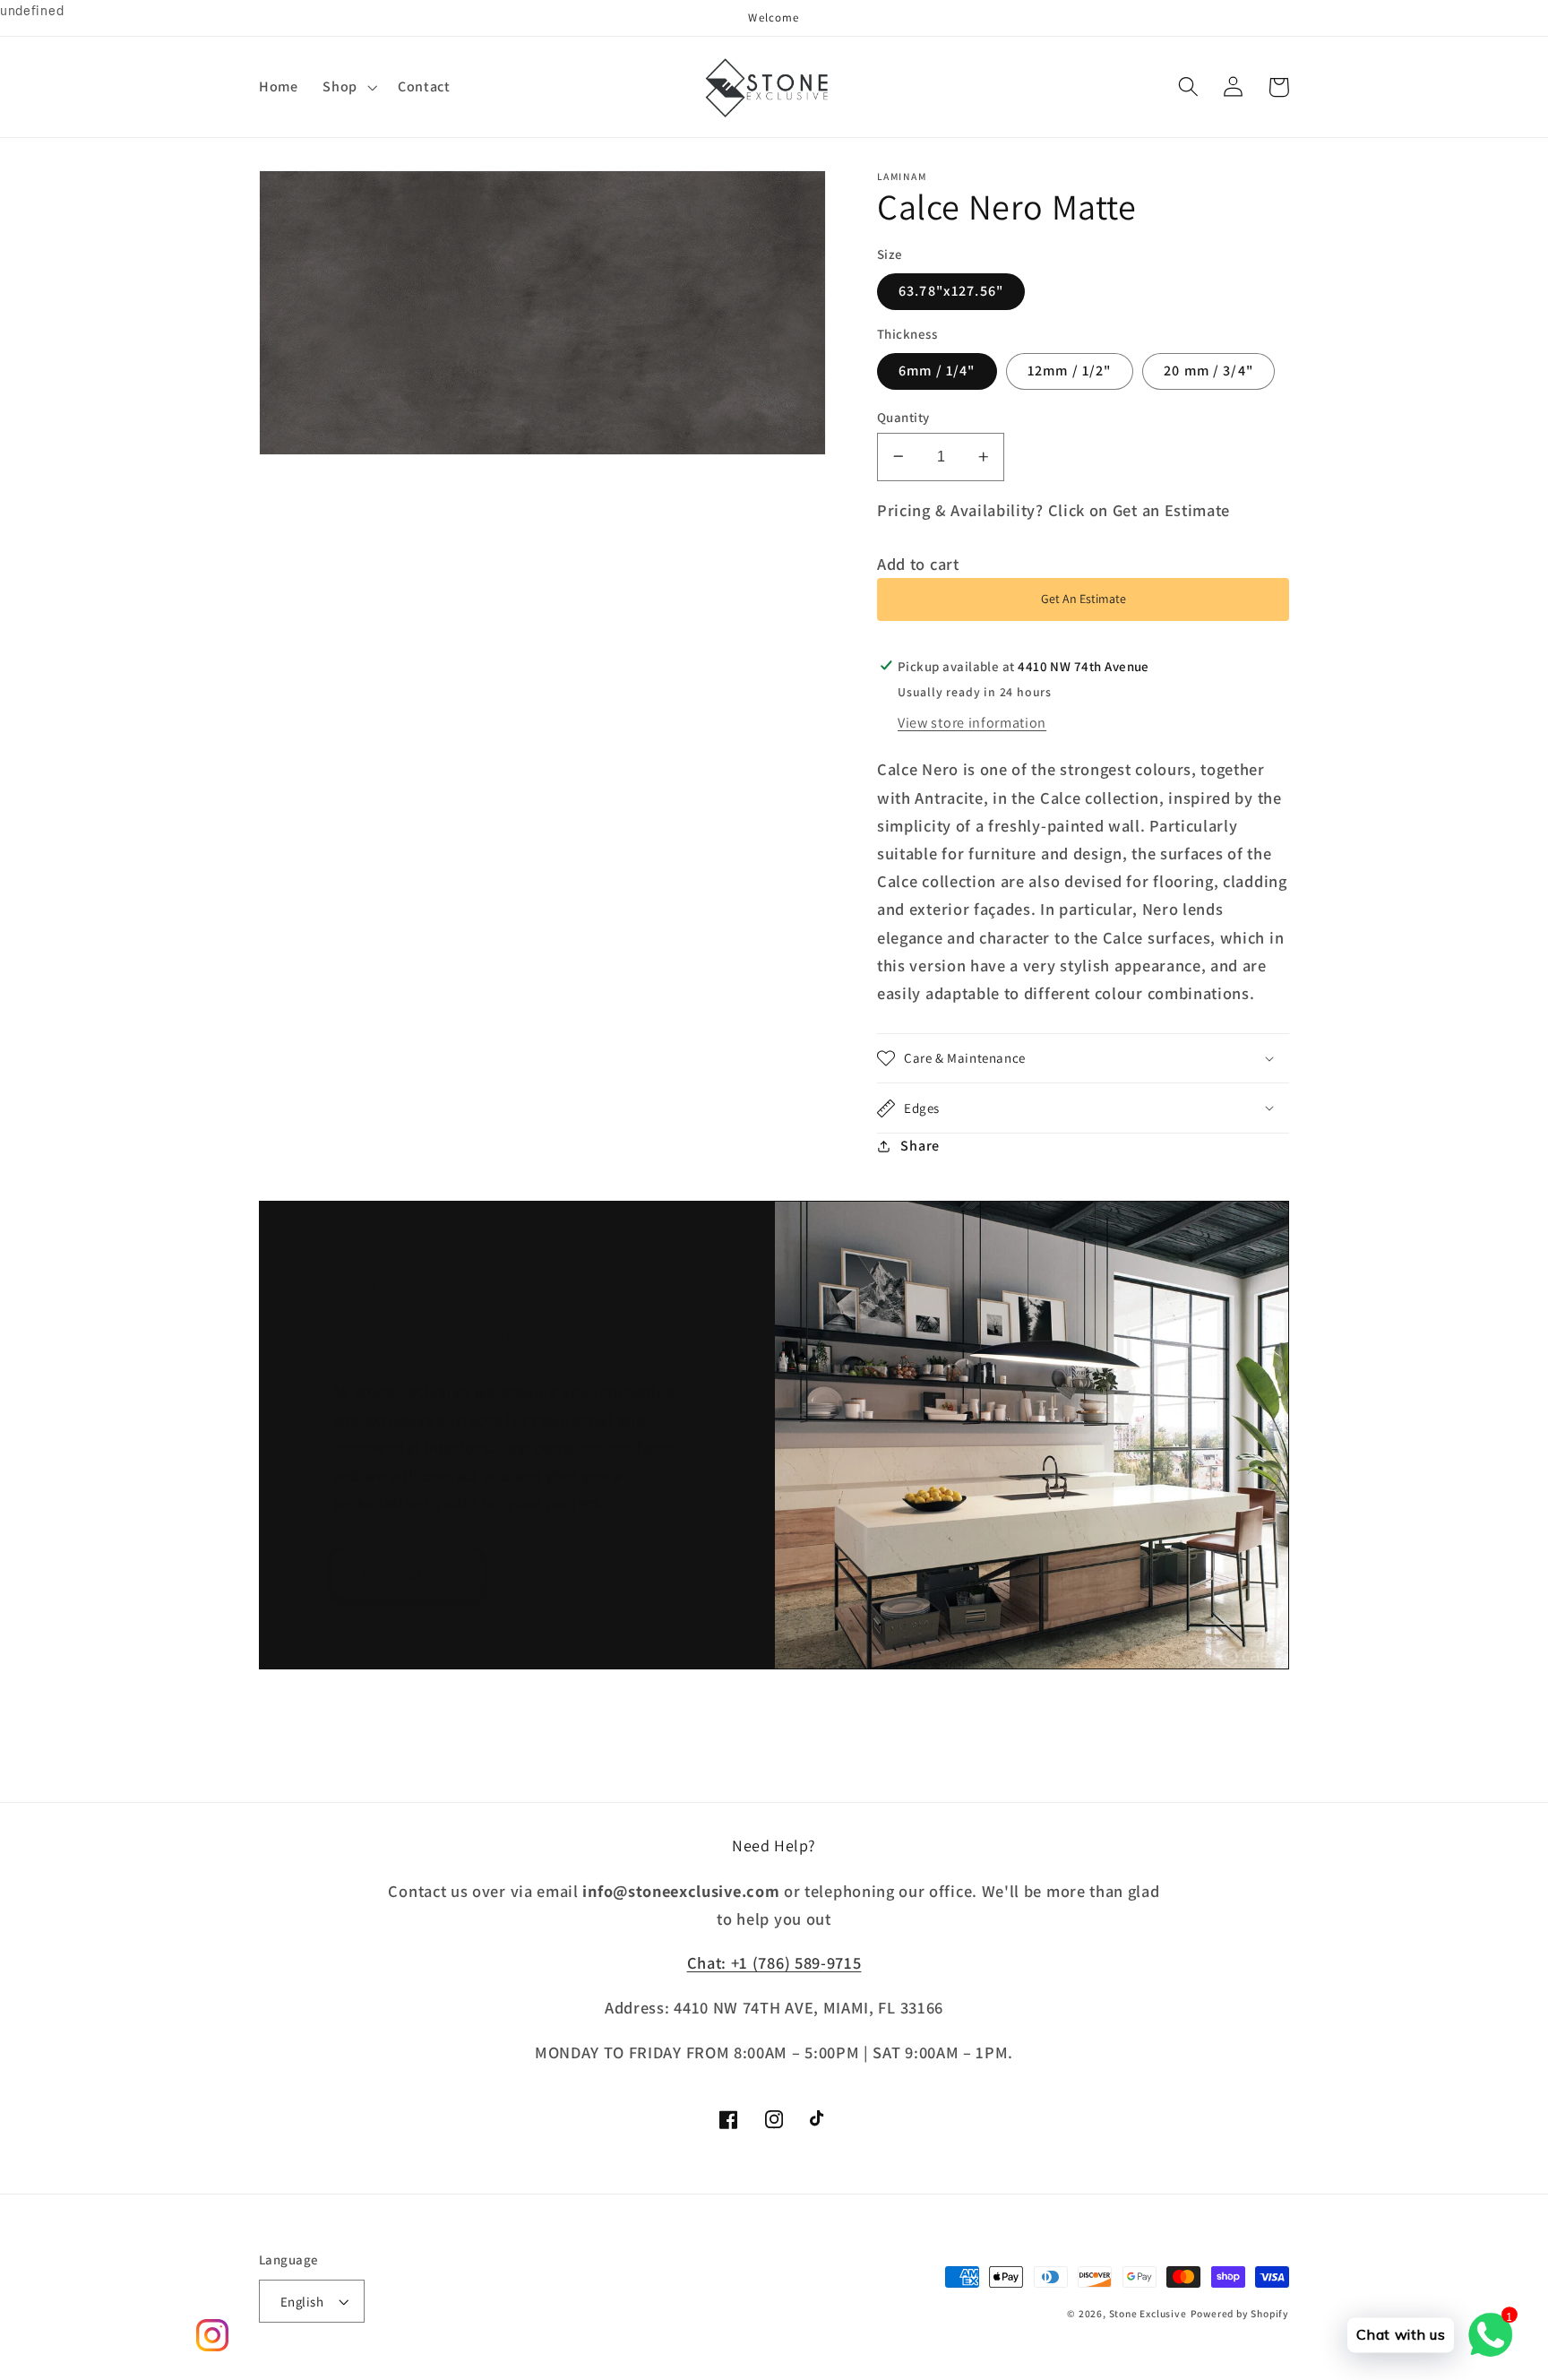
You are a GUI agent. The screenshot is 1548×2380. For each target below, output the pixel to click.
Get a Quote (408, 1572)
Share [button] (920, 1146)
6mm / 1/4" (937, 371)
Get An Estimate (1084, 599)
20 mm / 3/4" (1208, 371)
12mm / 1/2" (1070, 371)
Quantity (903, 416)
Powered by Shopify (1240, 2313)
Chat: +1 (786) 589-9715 (774, 1962)
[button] (348, 87)
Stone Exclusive (1148, 2313)
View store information (972, 723)
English (302, 2302)
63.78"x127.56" (951, 291)
